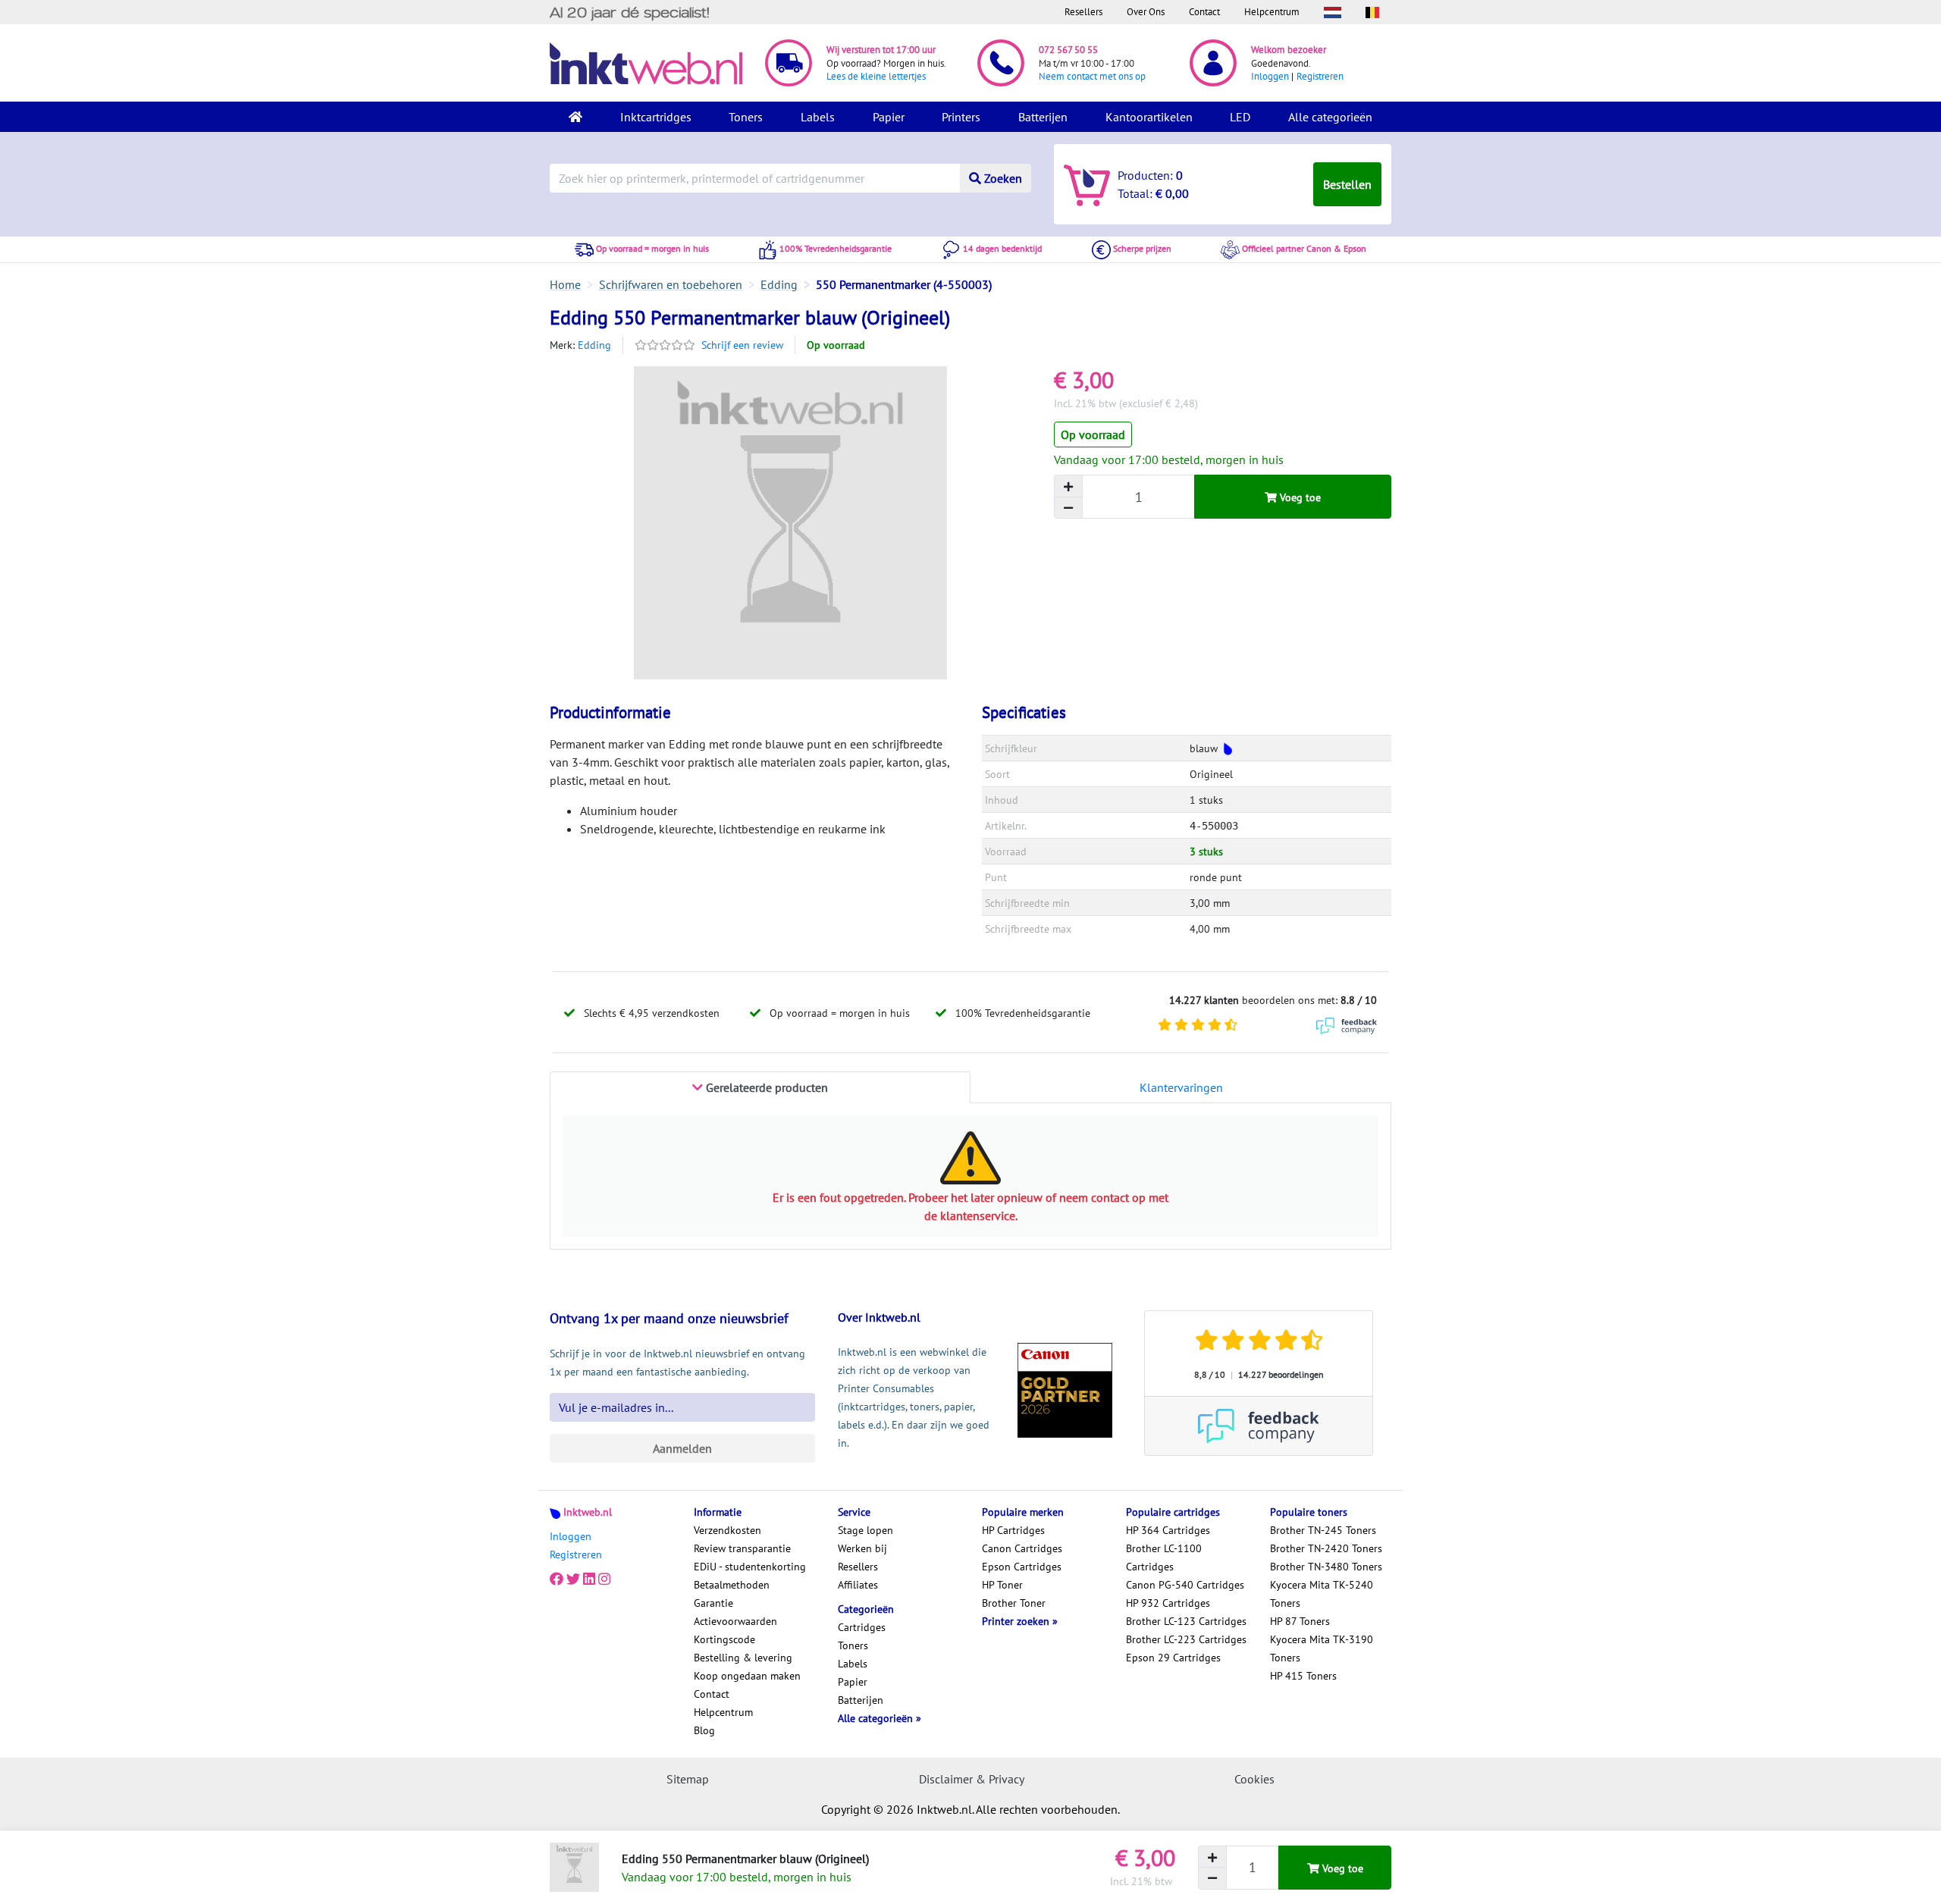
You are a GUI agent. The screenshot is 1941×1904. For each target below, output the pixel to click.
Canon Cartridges (1022, 1548)
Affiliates (858, 1585)
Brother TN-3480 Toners (1326, 1567)
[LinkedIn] (589, 1579)
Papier (889, 117)
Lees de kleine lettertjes (876, 76)
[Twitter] (573, 1579)
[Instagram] (604, 1579)
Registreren (1320, 76)
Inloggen (1270, 76)
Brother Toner (1014, 1603)
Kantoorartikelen (1149, 117)
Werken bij (862, 1548)
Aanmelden (682, 1448)
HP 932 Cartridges (1168, 1603)
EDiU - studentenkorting (750, 1567)
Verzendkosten (727, 1530)
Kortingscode (724, 1639)
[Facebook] (557, 1579)
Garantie (713, 1603)
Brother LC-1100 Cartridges (1164, 1557)
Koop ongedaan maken (747, 1676)
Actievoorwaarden (735, 1621)
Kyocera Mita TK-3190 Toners (1322, 1648)
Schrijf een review (742, 345)
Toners (746, 117)
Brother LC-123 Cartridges (1186, 1621)
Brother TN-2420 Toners (1326, 1548)
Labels (818, 117)
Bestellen (1347, 184)
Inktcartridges (656, 117)
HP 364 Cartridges (1168, 1530)
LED (1240, 117)
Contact (1204, 12)
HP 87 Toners (1300, 1621)
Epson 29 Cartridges (1173, 1658)
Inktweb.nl (588, 1512)
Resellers (1083, 12)
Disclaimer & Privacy (972, 1779)
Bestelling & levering (743, 1658)
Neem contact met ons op (1092, 76)
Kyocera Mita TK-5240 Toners (1322, 1594)
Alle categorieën (1330, 117)
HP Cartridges (1013, 1530)
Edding (594, 345)
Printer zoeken (1017, 1621)
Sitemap (688, 1779)
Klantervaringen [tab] (1181, 1087)
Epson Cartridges (1022, 1567)
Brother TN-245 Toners (1323, 1530)
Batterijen (1043, 117)
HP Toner (1002, 1585)
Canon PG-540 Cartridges (1185, 1585)
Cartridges (862, 1627)
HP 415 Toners (1303, 1676)
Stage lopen (865, 1530)
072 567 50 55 (1068, 50)
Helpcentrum (1272, 12)
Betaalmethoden (732, 1585)
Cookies (1254, 1779)
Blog (704, 1730)
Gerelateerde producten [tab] (765, 1087)
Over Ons (1146, 12)
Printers (961, 117)
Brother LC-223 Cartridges (1186, 1639)
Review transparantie (742, 1548)
